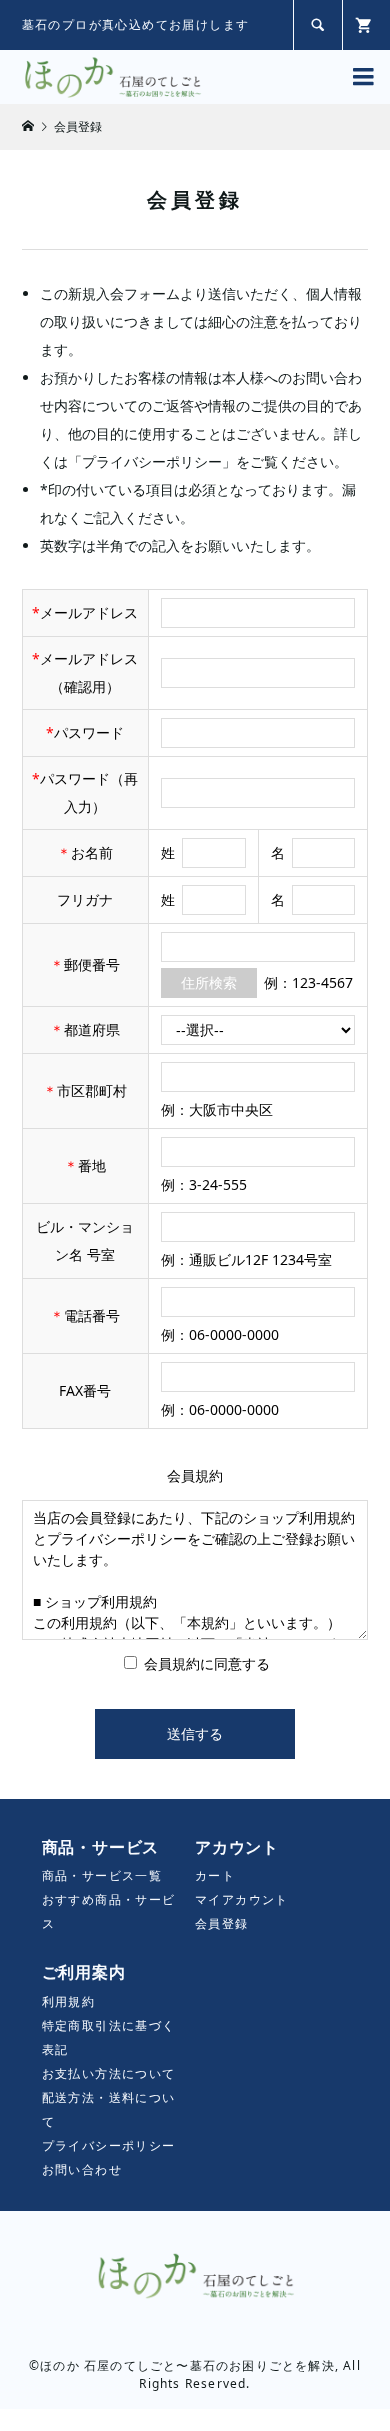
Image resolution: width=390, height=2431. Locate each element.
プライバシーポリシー (109, 2145)
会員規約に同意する (205, 1663)
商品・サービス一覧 (102, 1875)
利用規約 (69, 2001)
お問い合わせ (82, 2169)
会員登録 (222, 1923)
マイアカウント (242, 1899)
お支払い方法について (109, 2073)
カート (215, 1875)
